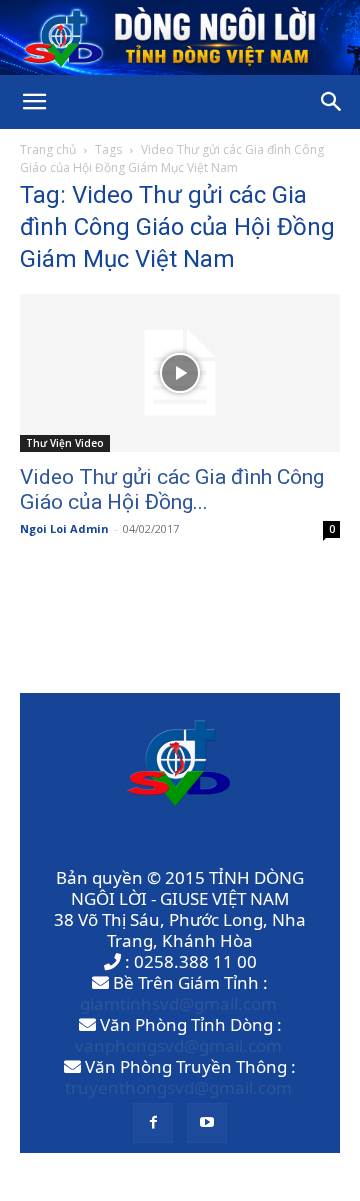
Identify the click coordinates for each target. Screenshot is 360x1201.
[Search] (332, 102)
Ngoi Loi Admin (64, 528)
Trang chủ (48, 149)
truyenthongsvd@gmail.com (178, 1087)
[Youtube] (207, 1123)
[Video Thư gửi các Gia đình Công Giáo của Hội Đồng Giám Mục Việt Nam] (180, 373)
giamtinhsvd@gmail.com (178, 1003)
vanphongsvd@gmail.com (178, 1045)
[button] (34, 102)
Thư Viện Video (65, 443)
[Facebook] (153, 1123)
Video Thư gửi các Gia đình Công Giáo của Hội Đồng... (172, 489)
